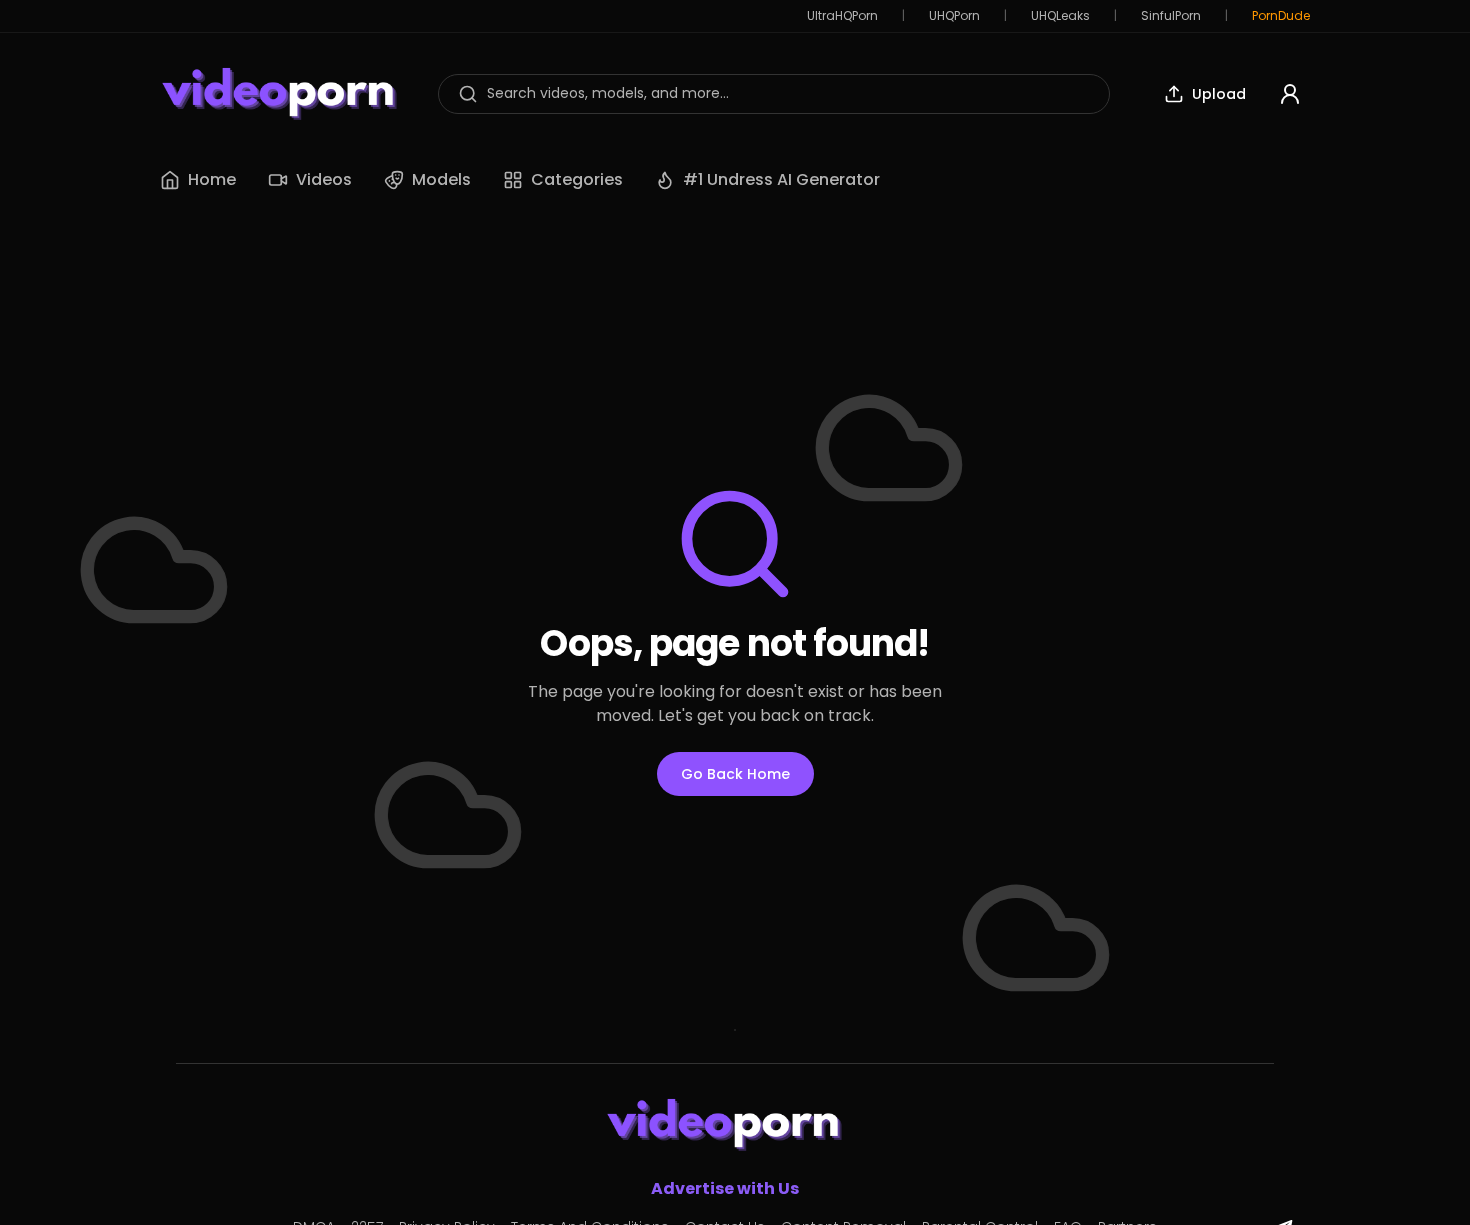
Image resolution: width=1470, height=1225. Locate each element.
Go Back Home (735, 774)
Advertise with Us (725, 1188)
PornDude (1281, 16)
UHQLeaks (1060, 16)
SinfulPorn (1171, 16)
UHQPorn (954, 16)
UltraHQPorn (842, 16)
